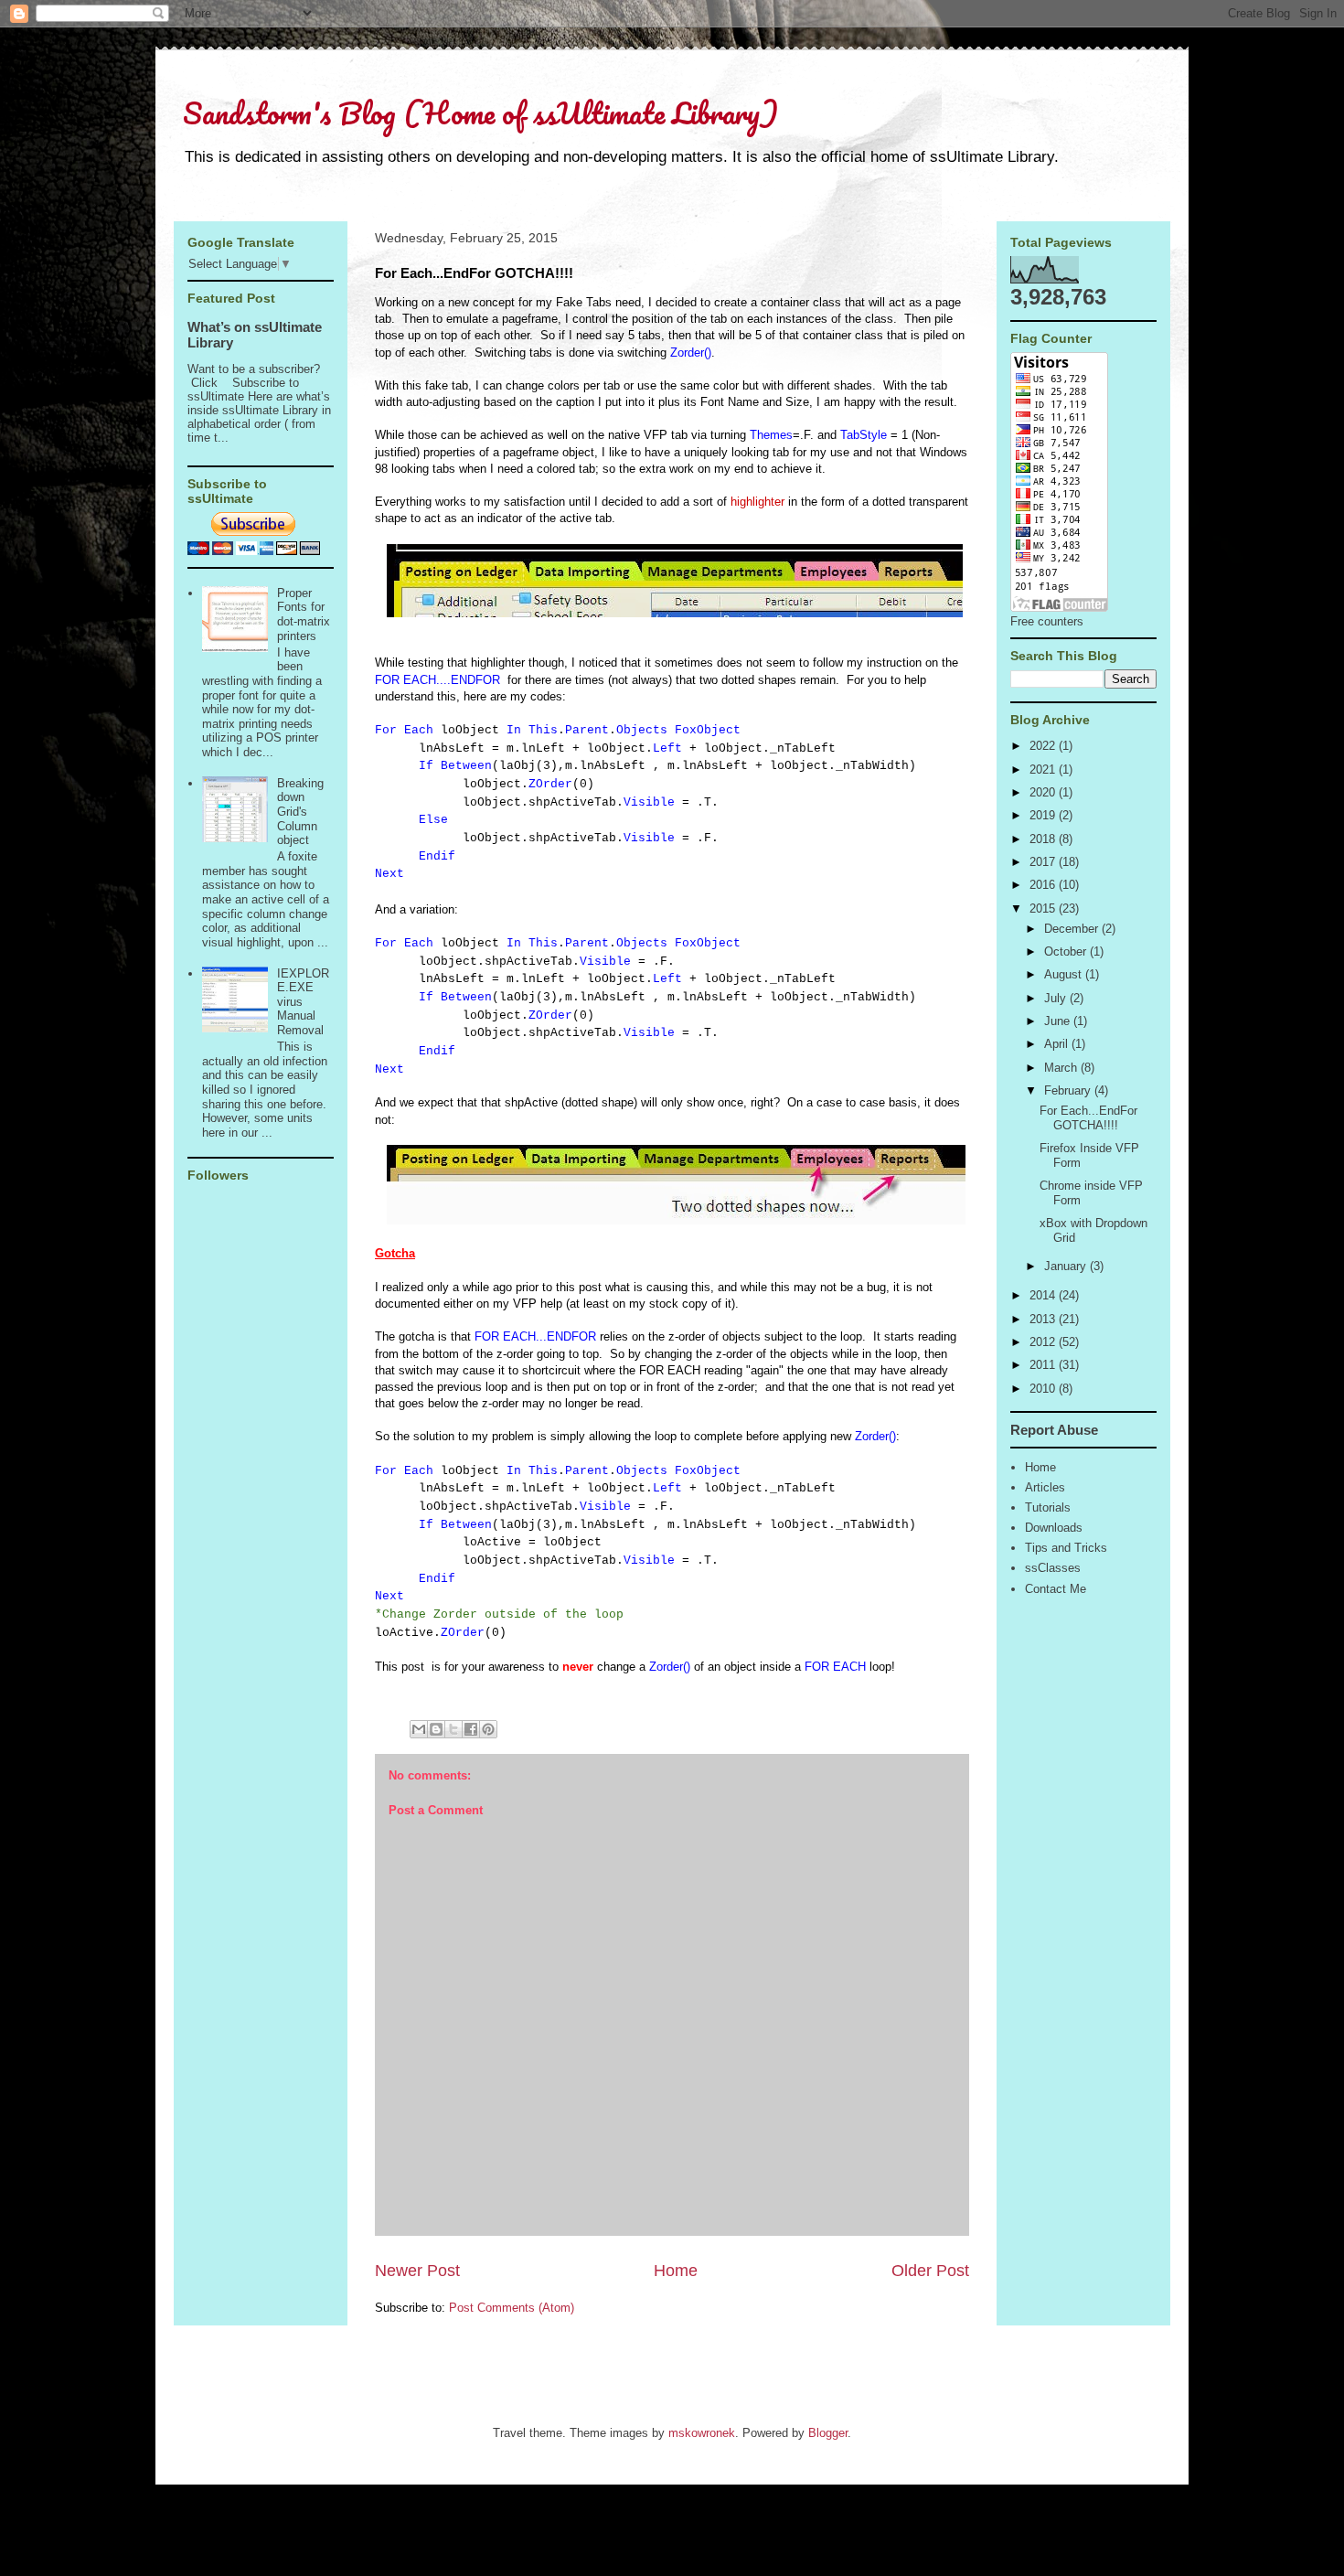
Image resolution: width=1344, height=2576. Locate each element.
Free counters (1047, 621)
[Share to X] (453, 1729)
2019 (1044, 815)
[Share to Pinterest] (488, 1729)
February (1069, 1090)
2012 (1044, 1342)
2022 (1044, 746)
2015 (1044, 909)
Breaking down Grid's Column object (300, 812)
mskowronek (702, 2433)
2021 (1044, 770)
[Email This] (419, 1729)
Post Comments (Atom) (512, 2308)
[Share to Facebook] (471, 1729)
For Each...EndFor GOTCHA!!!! (1088, 1118)
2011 (1044, 1365)
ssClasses (1053, 1568)
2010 (1044, 1389)
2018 (1044, 839)
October (1067, 951)
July (1057, 998)
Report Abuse (1054, 1430)
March (1062, 1068)
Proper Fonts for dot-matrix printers (304, 615)
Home (676, 2271)
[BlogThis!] (436, 1729)
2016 (1044, 885)
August (1065, 974)
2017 (1044, 862)
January (1067, 1266)
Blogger (828, 2433)
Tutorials (1048, 1507)
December (1073, 929)
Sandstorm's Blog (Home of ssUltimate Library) (480, 113)
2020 (1044, 792)
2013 (1044, 1319)
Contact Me (1056, 1589)
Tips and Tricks (1066, 1548)
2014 (1044, 1295)
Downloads (1054, 1528)
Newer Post (417, 2271)
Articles (1045, 1487)
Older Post (930, 2271)
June (1059, 1021)
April (1058, 1044)
